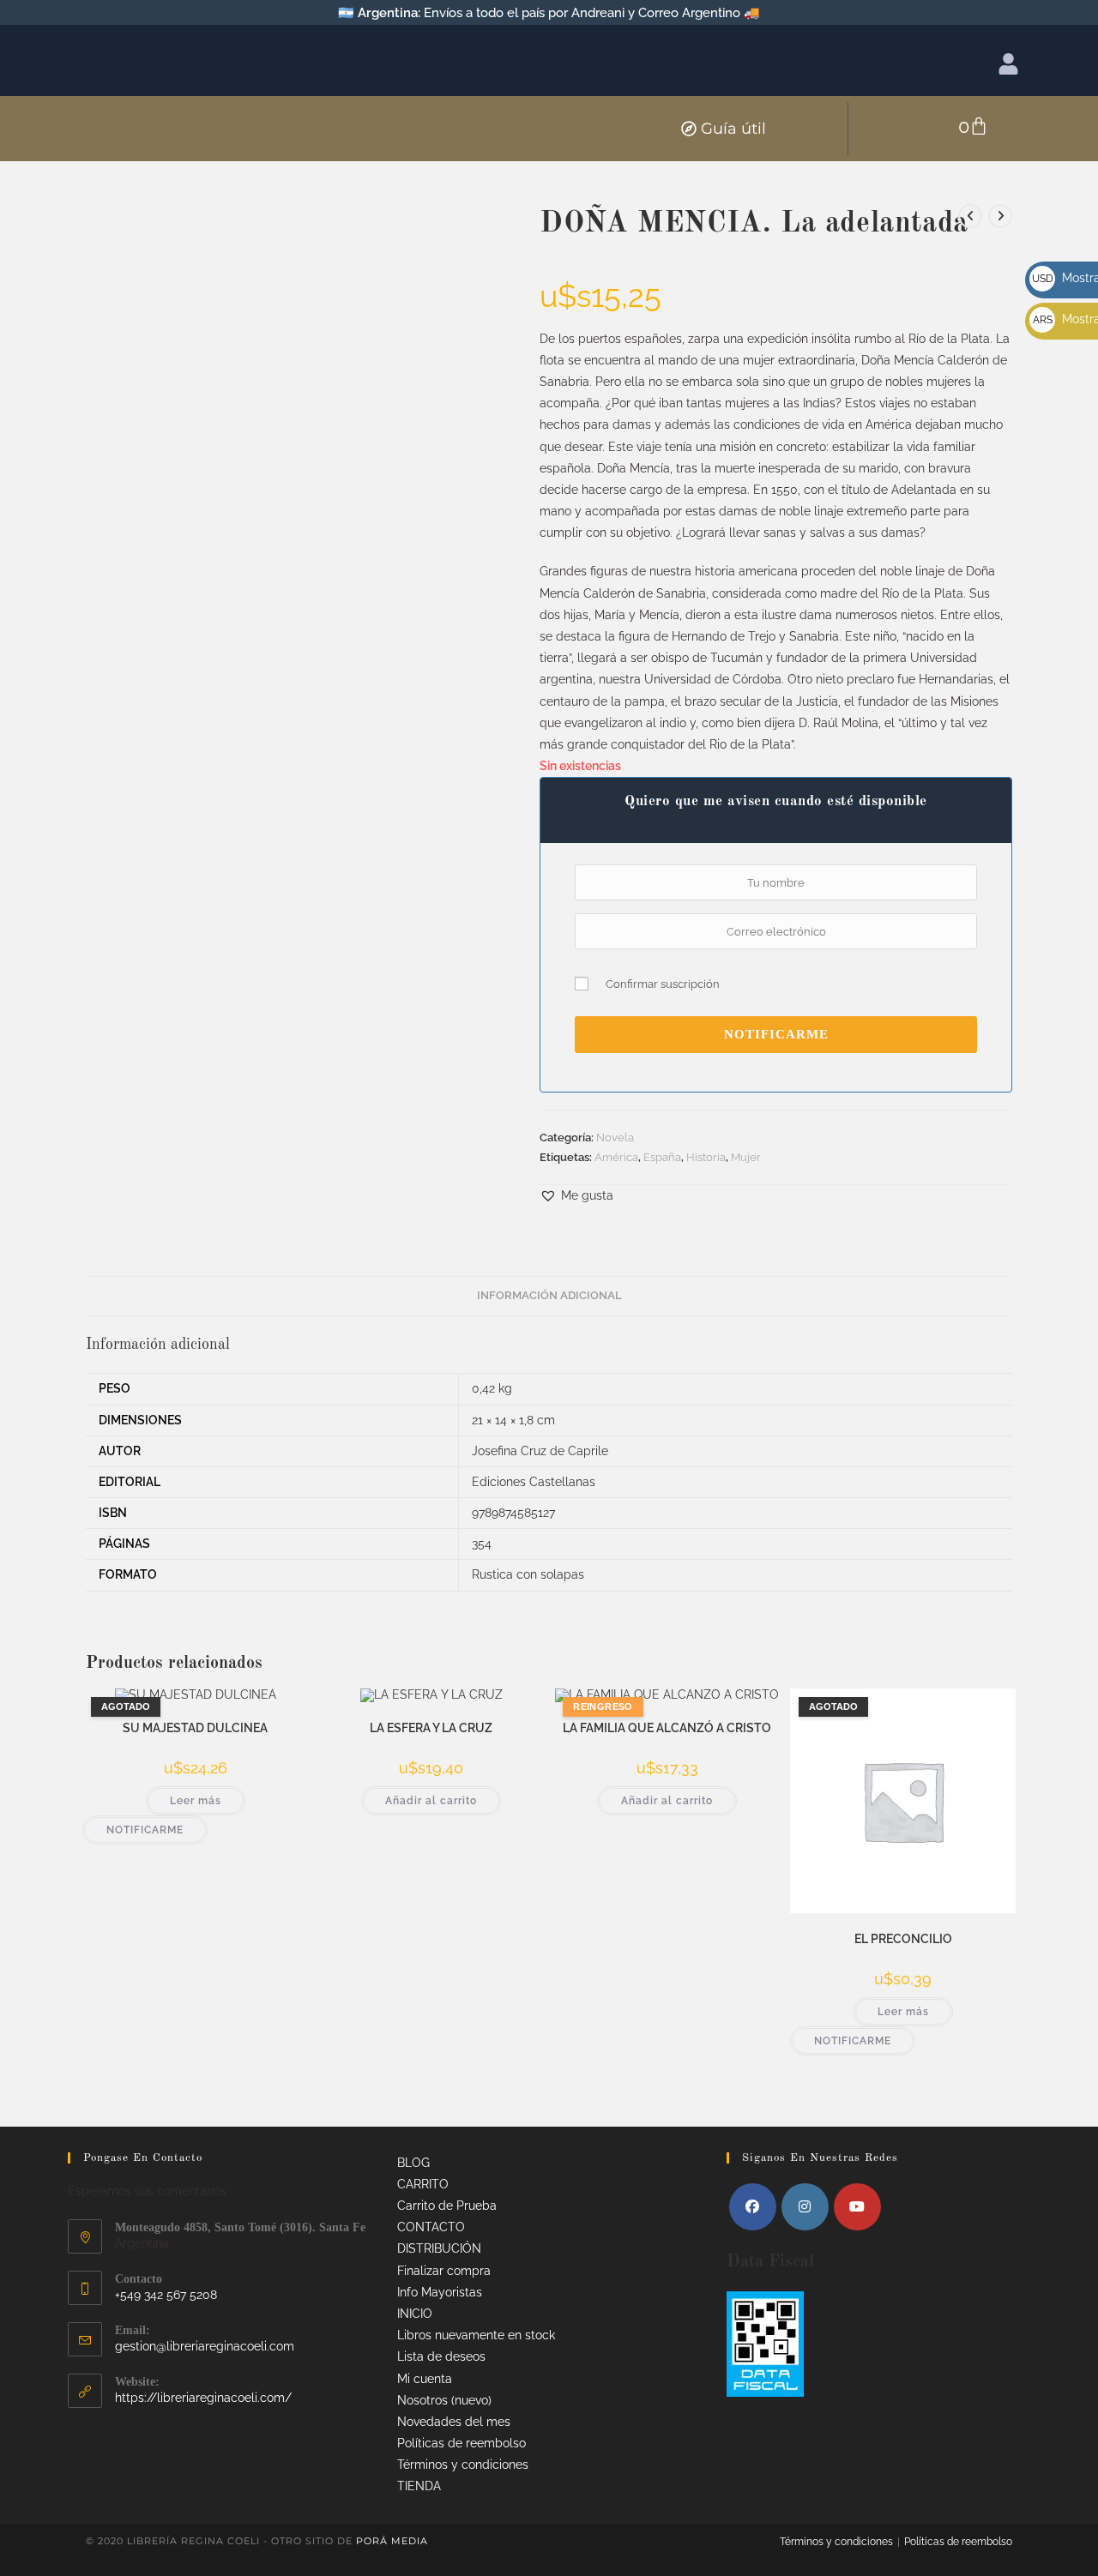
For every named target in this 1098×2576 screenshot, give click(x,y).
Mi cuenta (425, 2379)
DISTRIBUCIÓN (439, 2248)
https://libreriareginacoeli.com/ (203, 2398)
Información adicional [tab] (549, 1295)
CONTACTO (431, 2227)
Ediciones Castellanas (534, 1482)
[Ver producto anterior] (970, 216)
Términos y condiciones (463, 2465)
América (616, 1157)
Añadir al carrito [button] (431, 1801)
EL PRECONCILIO (903, 1939)
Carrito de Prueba (447, 2206)
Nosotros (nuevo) (444, 2400)
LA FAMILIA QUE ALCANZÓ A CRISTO (667, 1728)
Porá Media (392, 2541)
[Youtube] (857, 2207)
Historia (706, 1157)
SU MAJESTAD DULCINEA (195, 1728)
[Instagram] (805, 2207)
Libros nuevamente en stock (476, 2335)
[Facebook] (753, 2207)
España (662, 1157)
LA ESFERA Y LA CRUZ (431, 1728)
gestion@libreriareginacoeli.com (205, 2346)
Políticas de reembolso (462, 2443)
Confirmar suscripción (663, 984)
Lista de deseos (441, 2356)
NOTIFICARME (776, 1034)
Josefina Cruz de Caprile (540, 1451)
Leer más (196, 1801)
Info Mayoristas (440, 2292)
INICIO (415, 2314)
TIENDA (419, 2486)
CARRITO (423, 2184)
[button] (576, 1196)
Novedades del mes (454, 2422)
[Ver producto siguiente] (1000, 216)
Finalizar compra (444, 2271)
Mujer (746, 1157)
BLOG (413, 2163)
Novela (615, 1138)
